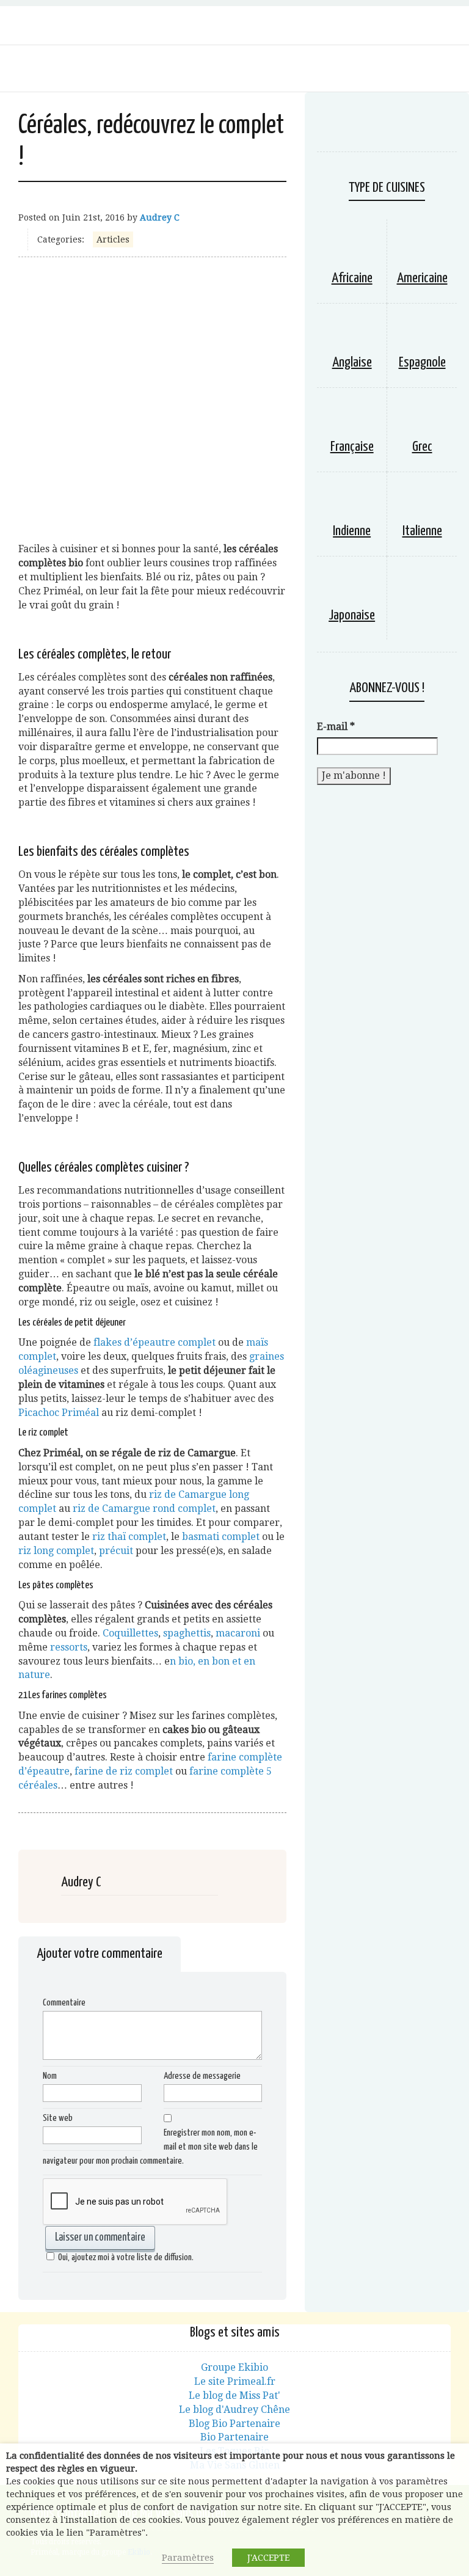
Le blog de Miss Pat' (234, 2395)
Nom (50, 2076)
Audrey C (160, 217)
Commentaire (64, 2003)
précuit (116, 1551)
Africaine (352, 278)
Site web (58, 2118)
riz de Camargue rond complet (144, 1509)
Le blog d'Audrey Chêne (234, 2410)
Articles (113, 239)
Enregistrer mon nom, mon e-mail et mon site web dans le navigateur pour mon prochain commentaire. (150, 2147)
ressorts (69, 1647)
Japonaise (352, 615)
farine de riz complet (124, 1771)
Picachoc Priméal (59, 1413)
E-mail (336, 727)
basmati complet (221, 1537)
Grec (422, 447)
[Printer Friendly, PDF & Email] (28, 1814)
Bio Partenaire (234, 2437)
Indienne (352, 531)
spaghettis (187, 1633)
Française (352, 447)
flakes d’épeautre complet (155, 1342)
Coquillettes (130, 1633)
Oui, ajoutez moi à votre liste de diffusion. (126, 2257)
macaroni (238, 1633)
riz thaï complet (129, 1537)
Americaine (422, 278)
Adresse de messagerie (202, 2076)
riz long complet (56, 1551)
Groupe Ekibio (234, 2367)
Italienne (422, 531)
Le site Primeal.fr (235, 2381)
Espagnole (422, 363)
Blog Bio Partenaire (234, 2424)
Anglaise (352, 363)
